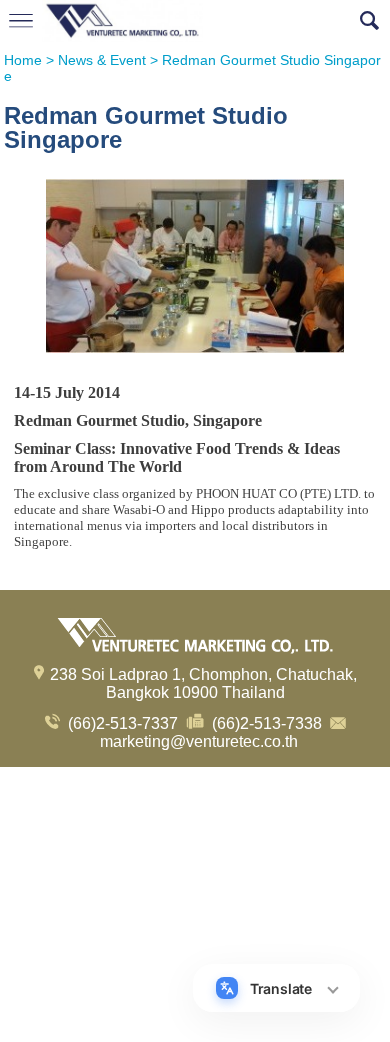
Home (23, 60)
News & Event (102, 60)
